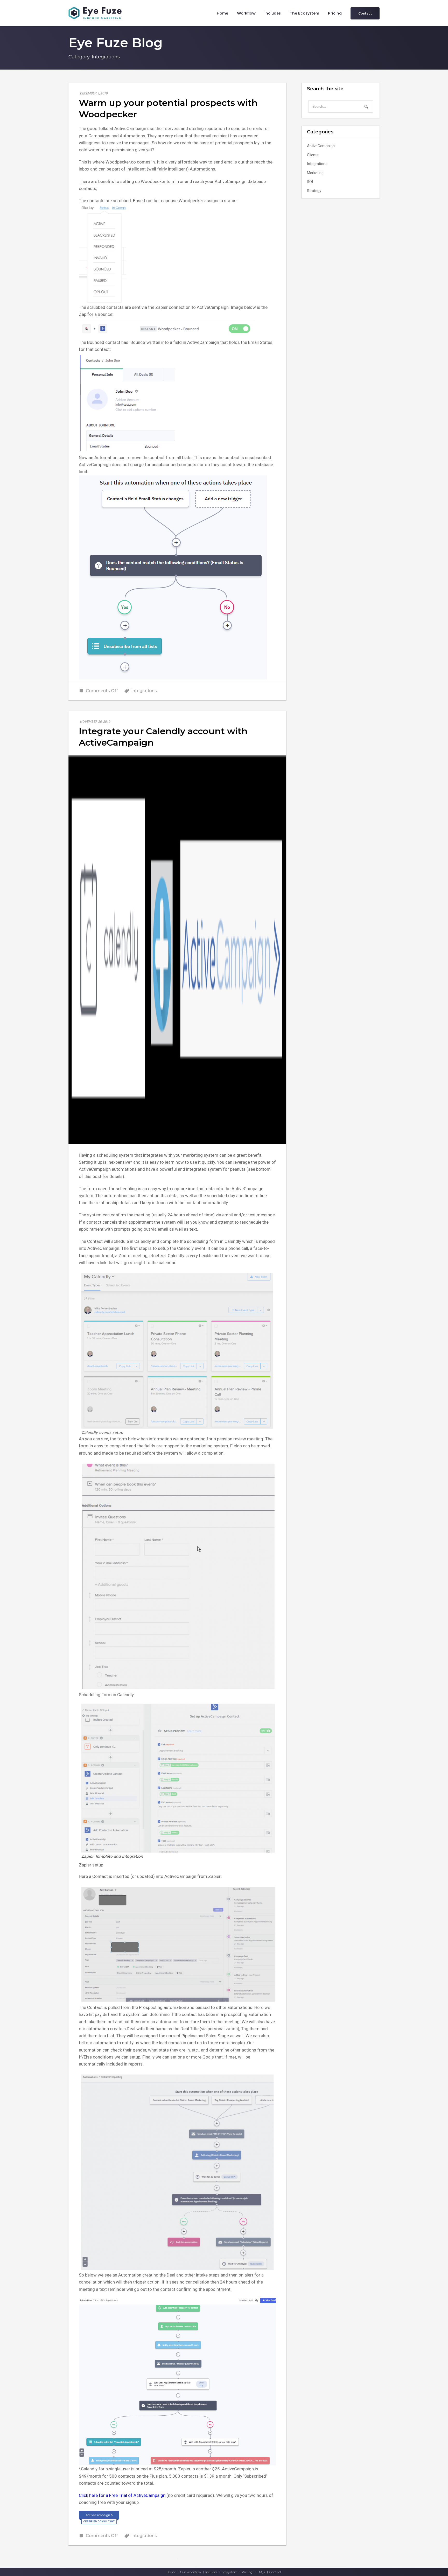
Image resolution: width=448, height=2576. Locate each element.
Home (222, 13)
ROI (310, 182)
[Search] (366, 107)
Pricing (335, 13)
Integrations (144, 691)
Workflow (246, 13)
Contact (275, 2572)
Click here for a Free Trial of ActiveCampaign (122, 2495)
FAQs (261, 2572)
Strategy (314, 191)
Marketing (315, 173)
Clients (313, 155)
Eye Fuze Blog (115, 43)
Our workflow (191, 2572)
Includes (273, 13)
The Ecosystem (304, 13)
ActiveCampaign (321, 146)
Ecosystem (229, 2572)
